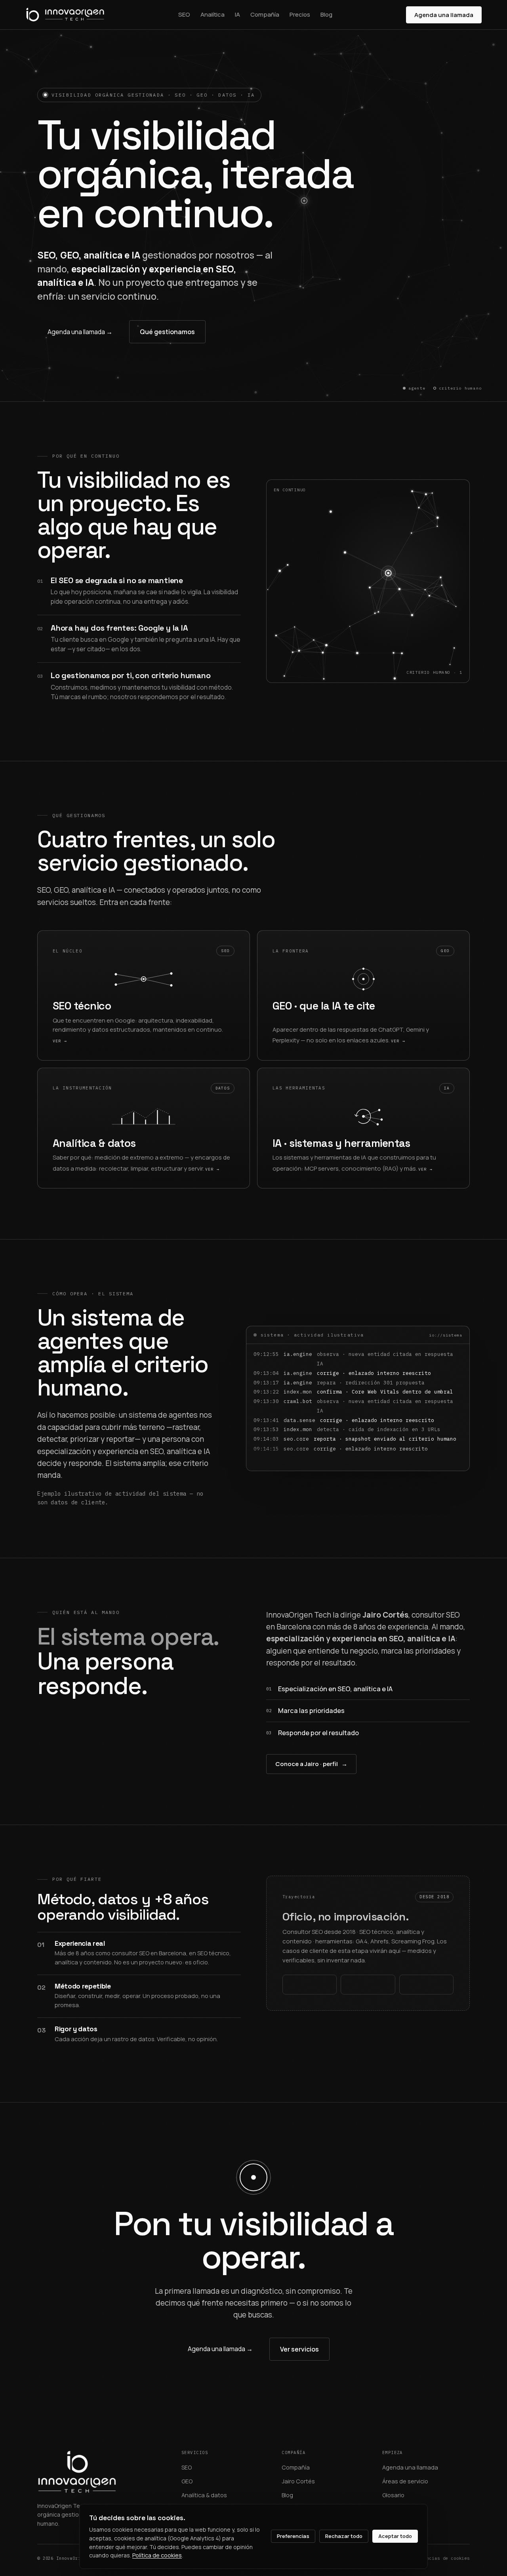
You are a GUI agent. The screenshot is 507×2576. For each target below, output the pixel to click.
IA (237, 14)
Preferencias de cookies (439, 2558)
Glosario (393, 2495)
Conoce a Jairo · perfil (311, 1764)
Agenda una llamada (444, 15)
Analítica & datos (204, 2495)
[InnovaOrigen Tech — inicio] (65, 15)
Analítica (213, 14)
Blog (326, 14)
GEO (187, 2481)
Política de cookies (157, 2555)
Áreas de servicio (405, 2481)
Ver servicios (299, 2349)
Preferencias (293, 2536)
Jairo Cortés (298, 2481)
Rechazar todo (344, 2536)
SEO (184, 14)
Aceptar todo (395, 2536)
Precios (300, 14)
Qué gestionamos (167, 332)
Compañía (265, 14)
